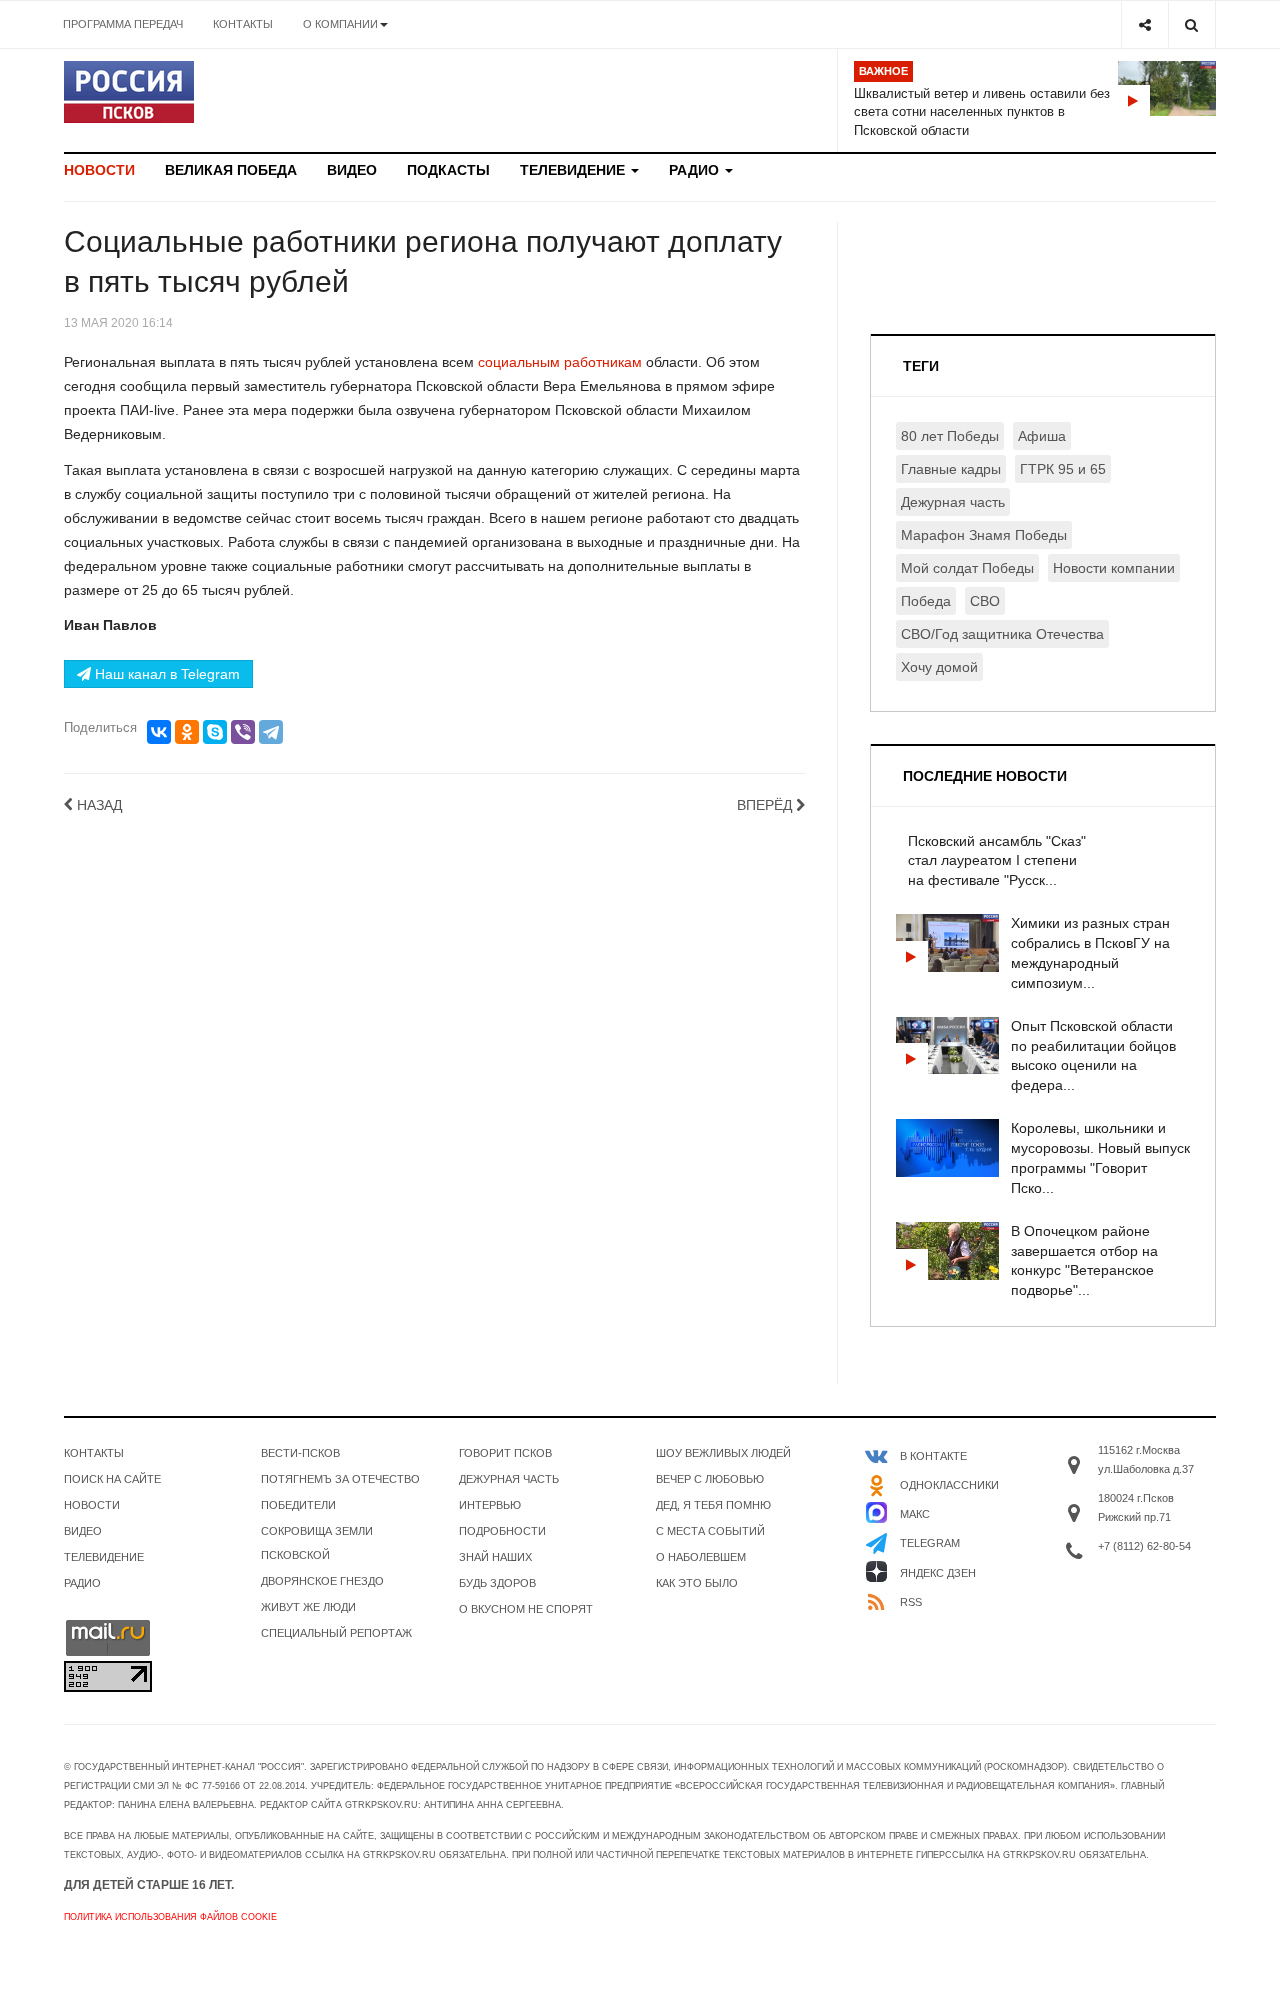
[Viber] (243, 732)
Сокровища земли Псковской (317, 1543)
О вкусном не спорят (526, 1609)
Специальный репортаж (336, 1633)
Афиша (1042, 436)
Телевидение (574, 170)
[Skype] (215, 732)
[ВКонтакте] (159, 732)
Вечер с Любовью (710, 1479)
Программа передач (123, 24)
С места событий (710, 1531)
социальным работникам (558, 362)
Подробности (502, 1531)
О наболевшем (701, 1557)
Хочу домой (939, 667)
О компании (340, 24)
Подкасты (448, 170)
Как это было (697, 1583)
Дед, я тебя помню (713, 1505)
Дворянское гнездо (322, 1581)
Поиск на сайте (112, 1479)
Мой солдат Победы (967, 568)
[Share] (1144, 24)
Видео (352, 170)
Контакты (243, 24)
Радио (696, 170)
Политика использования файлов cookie (170, 1917)
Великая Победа (231, 170)
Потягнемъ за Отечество (340, 1479)
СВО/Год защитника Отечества (1002, 634)
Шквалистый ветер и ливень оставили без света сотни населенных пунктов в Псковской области (982, 112)
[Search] (1191, 24)
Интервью (490, 1505)
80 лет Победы (950, 436)
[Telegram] (271, 732)
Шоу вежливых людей (723, 1453)
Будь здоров (497, 1583)
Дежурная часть (953, 502)
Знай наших (495, 1557)
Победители (298, 1505)
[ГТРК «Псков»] (129, 92)
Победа (926, 601)
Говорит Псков (505, 1453)
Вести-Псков (300, 1453)
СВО (985, 601)
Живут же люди (308, 1607)
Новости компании (1114, 568)
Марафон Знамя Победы (984, 535)
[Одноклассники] (187, 732)
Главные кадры (951, 469)
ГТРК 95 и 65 (1063, 469)
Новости (99, 170)
